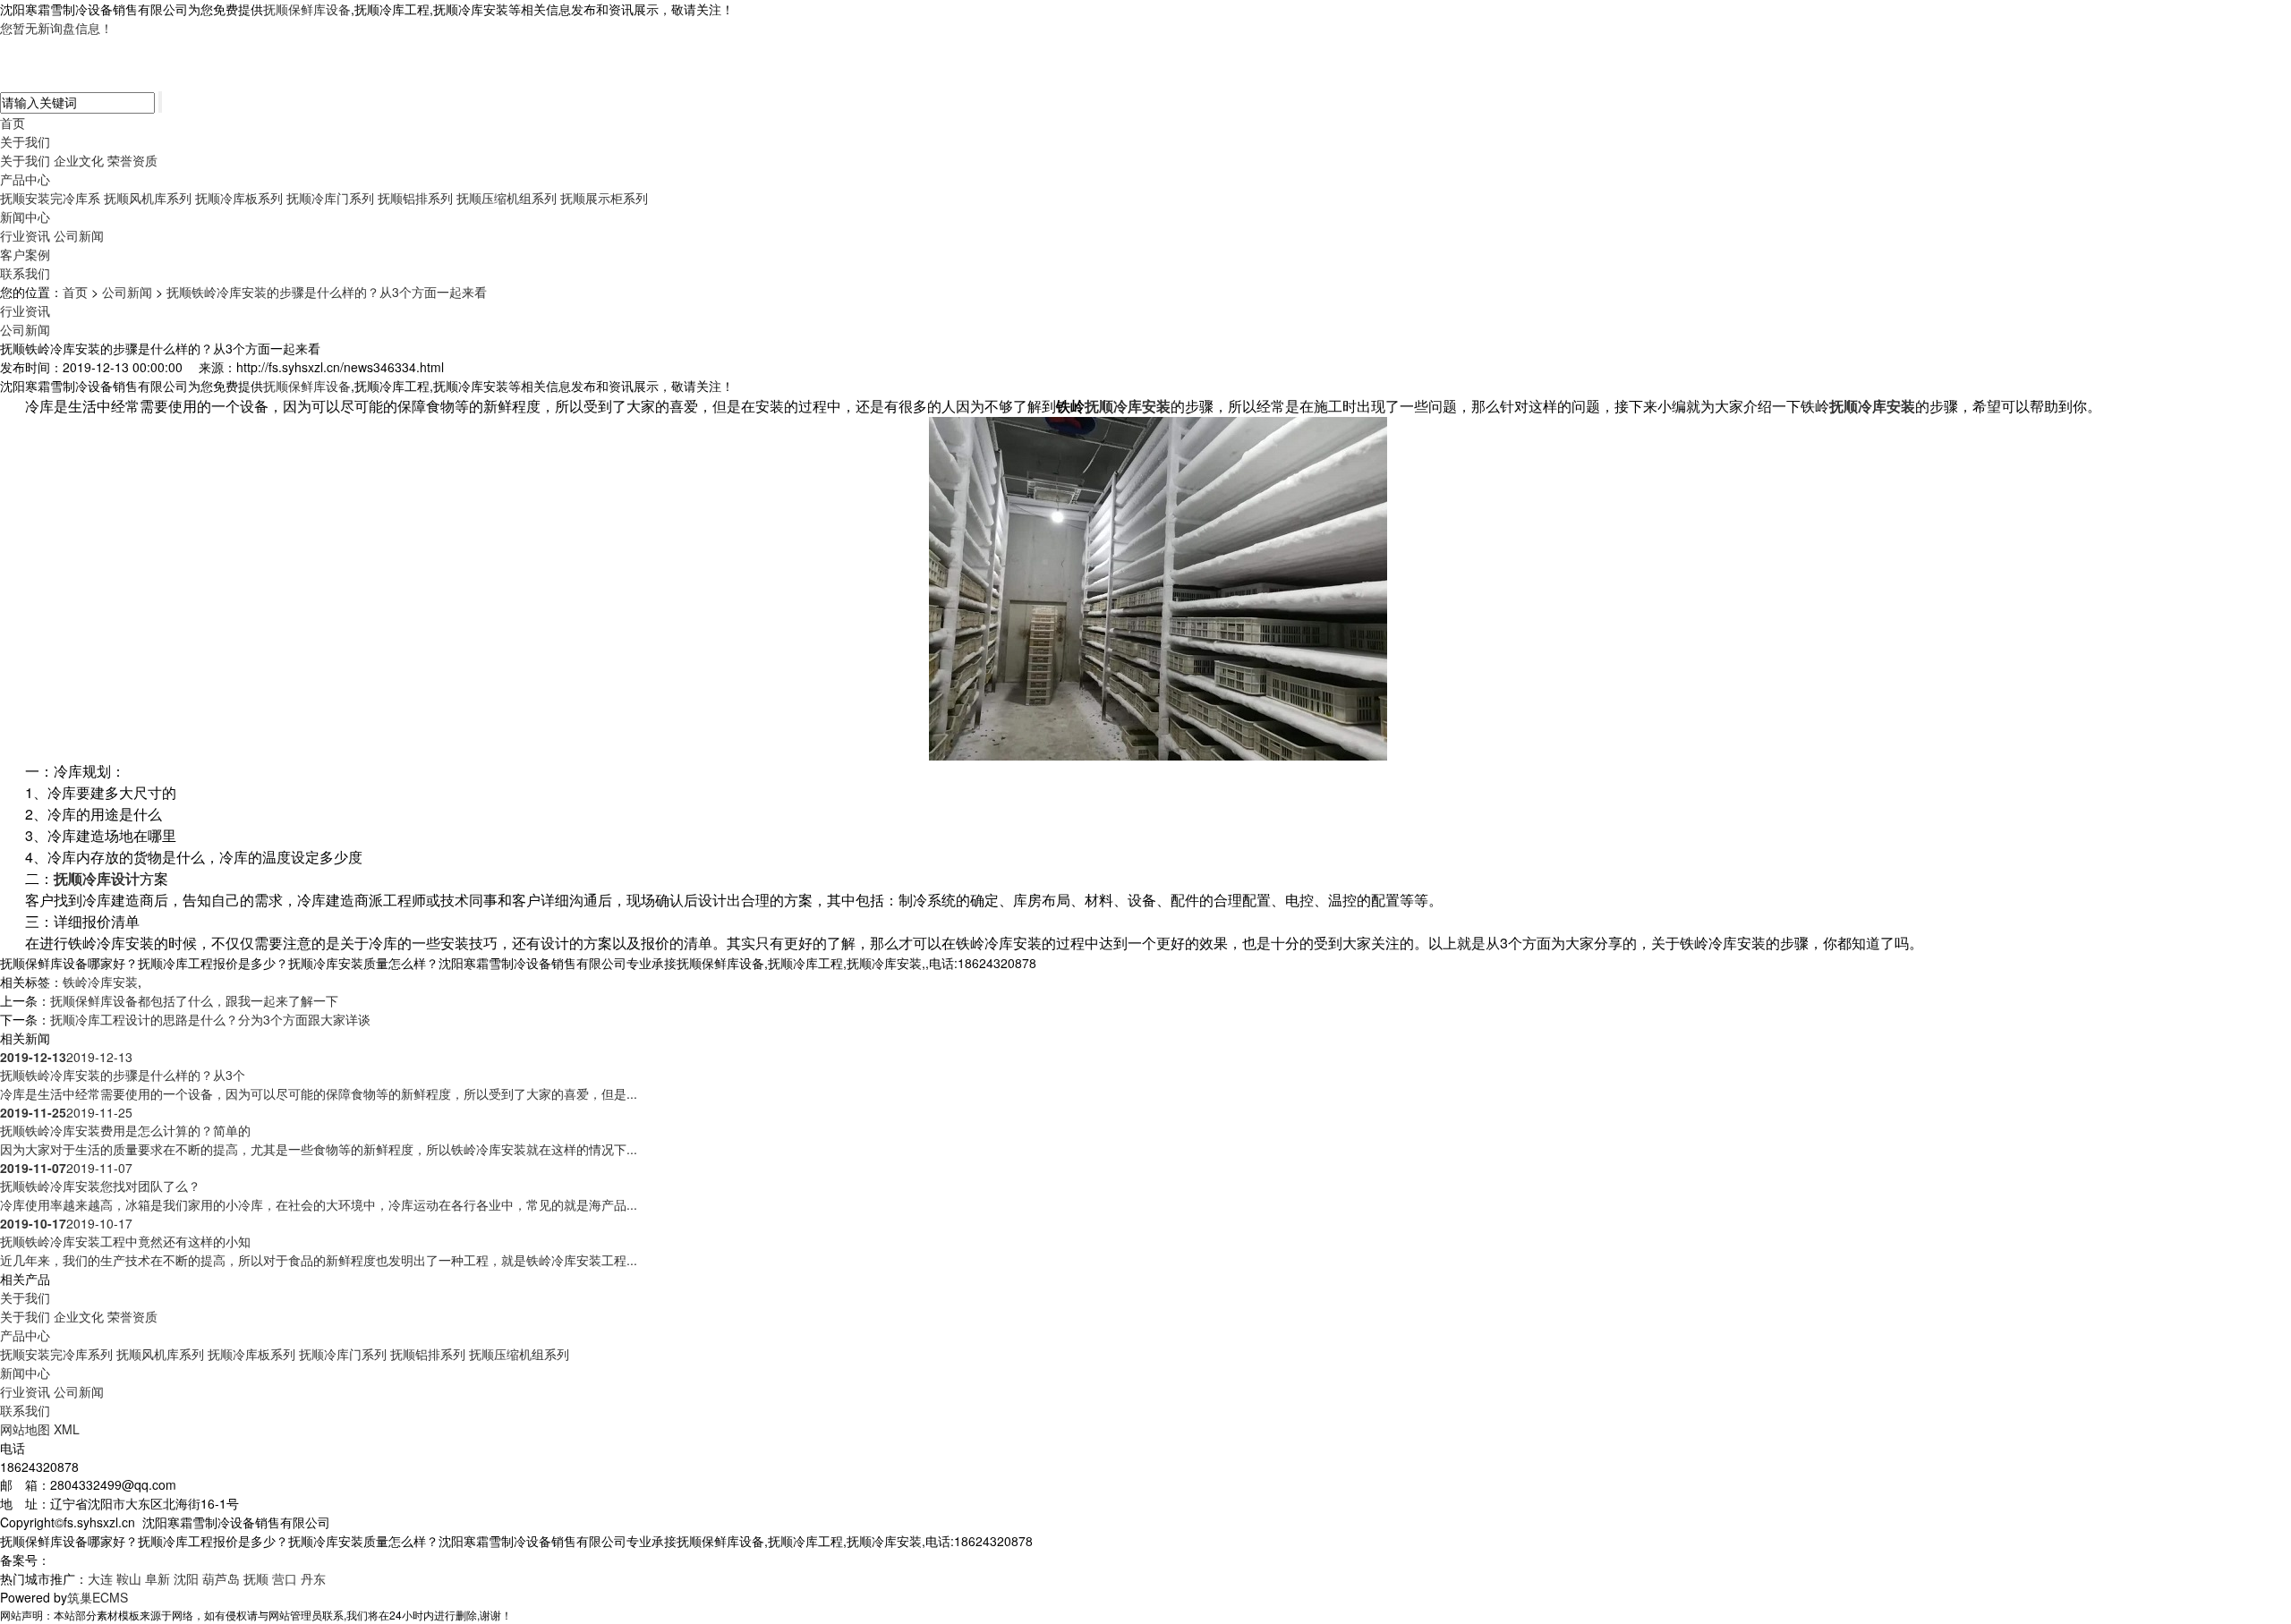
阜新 (158, 1578)
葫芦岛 (221, 1578)
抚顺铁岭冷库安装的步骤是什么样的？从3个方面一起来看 (327, 292)
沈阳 (186, 1578)
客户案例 (25, 254)
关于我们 (25, 141)
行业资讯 (25, 235)
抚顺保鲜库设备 (307, 9)
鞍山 (129, 1578)
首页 (13, 123)
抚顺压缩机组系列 (507, 198)
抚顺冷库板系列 (239, 198)
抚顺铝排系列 (415, 198)
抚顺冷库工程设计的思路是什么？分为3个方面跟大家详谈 (210, 1019)
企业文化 (79, 160)
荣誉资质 (132, 160)
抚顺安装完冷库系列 (56, 1354)
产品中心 (25, 179)
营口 (285, 1578)
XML (67, 1429)
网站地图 (25, 1429)
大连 (100, 1578)
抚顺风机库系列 (148, 198)
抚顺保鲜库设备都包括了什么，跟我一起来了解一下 (194, 1000)
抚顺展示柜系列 (604, 198)
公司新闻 (79, 235)
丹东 (313, 1578)
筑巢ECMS (98, 1597)
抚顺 (256, 1578)
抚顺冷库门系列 (330, 198)
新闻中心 (25, 217)
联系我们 (25, 273)
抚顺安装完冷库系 (50, 198)
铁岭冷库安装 (100, 982)
